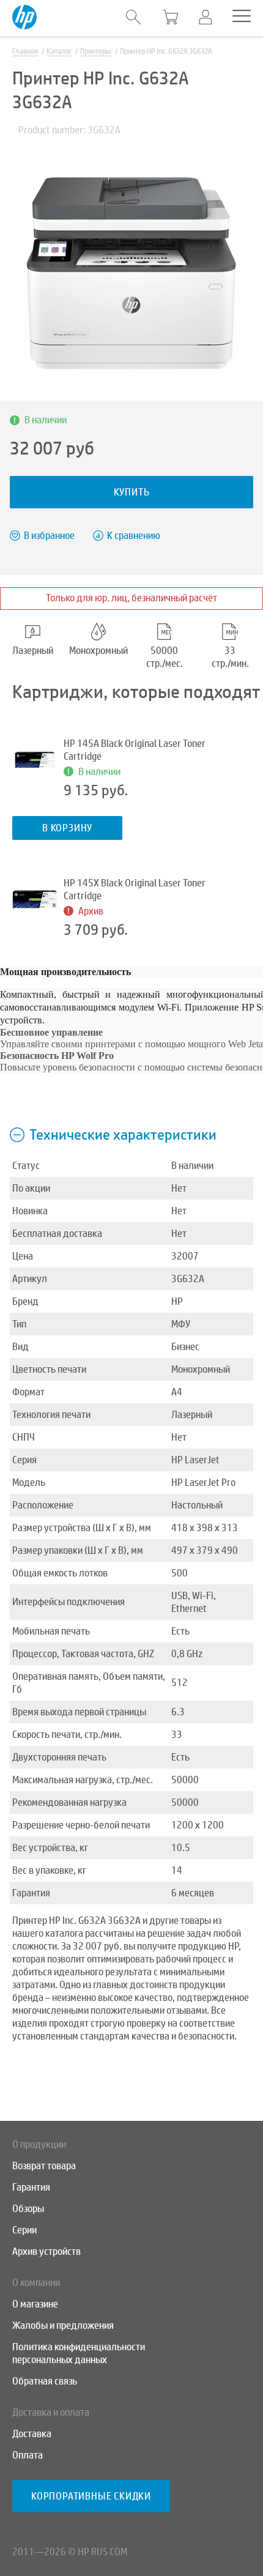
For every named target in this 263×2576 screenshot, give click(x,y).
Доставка (32, 2434)
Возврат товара (44, 2166)
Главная (25, 51)
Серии (24, 2230)
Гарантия (31, 2187)
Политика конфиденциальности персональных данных (79, 2353)
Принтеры (96, 51)
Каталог (59, 51)
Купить (132, 492)
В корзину (67, 828)
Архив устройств (46, 2251)
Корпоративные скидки (91, 2496)
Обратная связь (45, 2381)
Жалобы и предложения (63, 2325)
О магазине (35, 2304)
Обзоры (28, 2209)
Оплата (28, 2455)
